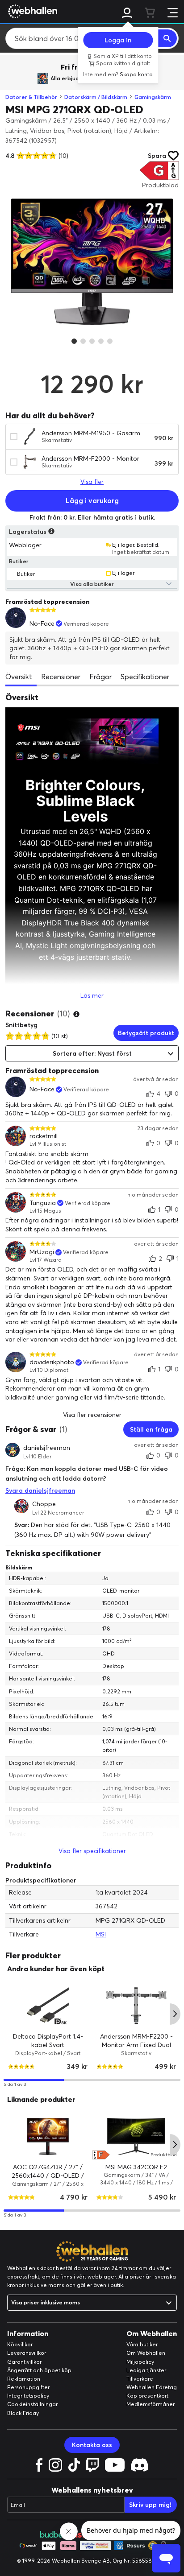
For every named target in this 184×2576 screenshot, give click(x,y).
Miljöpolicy (140, 2362)
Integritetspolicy (28, 2396)
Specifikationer (145, 677)
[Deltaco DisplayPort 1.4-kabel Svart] (48, 2006)
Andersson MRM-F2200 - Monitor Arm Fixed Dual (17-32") (136, 2045)
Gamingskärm (153, 97)
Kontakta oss (92, 2445)
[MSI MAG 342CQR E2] (136, 2136)
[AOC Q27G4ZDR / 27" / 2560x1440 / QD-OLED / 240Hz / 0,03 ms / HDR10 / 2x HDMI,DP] (48, 2136)
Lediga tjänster (146, 2370)
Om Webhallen (146, 2353)
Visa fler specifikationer (92, 1851)
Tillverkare (140, 2379)
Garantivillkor (24, 2362)
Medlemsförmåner (151, 2404)
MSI (101, 1934)
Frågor (100, 677)
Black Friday (23, 2413)
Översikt (19, 677)
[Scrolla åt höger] (175, 2014)
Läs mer (92, 995)
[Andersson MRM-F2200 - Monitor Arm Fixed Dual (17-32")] (136, 2006)
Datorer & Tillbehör (31, 97)
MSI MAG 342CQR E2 (136, 2167)
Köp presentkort (147, 2396)
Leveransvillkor (27, 2353)
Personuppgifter (28, 2387)
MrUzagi (42, 1252)
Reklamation (24, 2379)
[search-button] (167, 38)
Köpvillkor (20, 2344)
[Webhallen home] (31, 11)
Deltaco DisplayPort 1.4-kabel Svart (48, 2041)
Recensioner (61, 677)
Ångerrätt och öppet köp (39, 2370)
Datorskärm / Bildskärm (96, 97)
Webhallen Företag (152, 2387)
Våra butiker (142, 2344)
